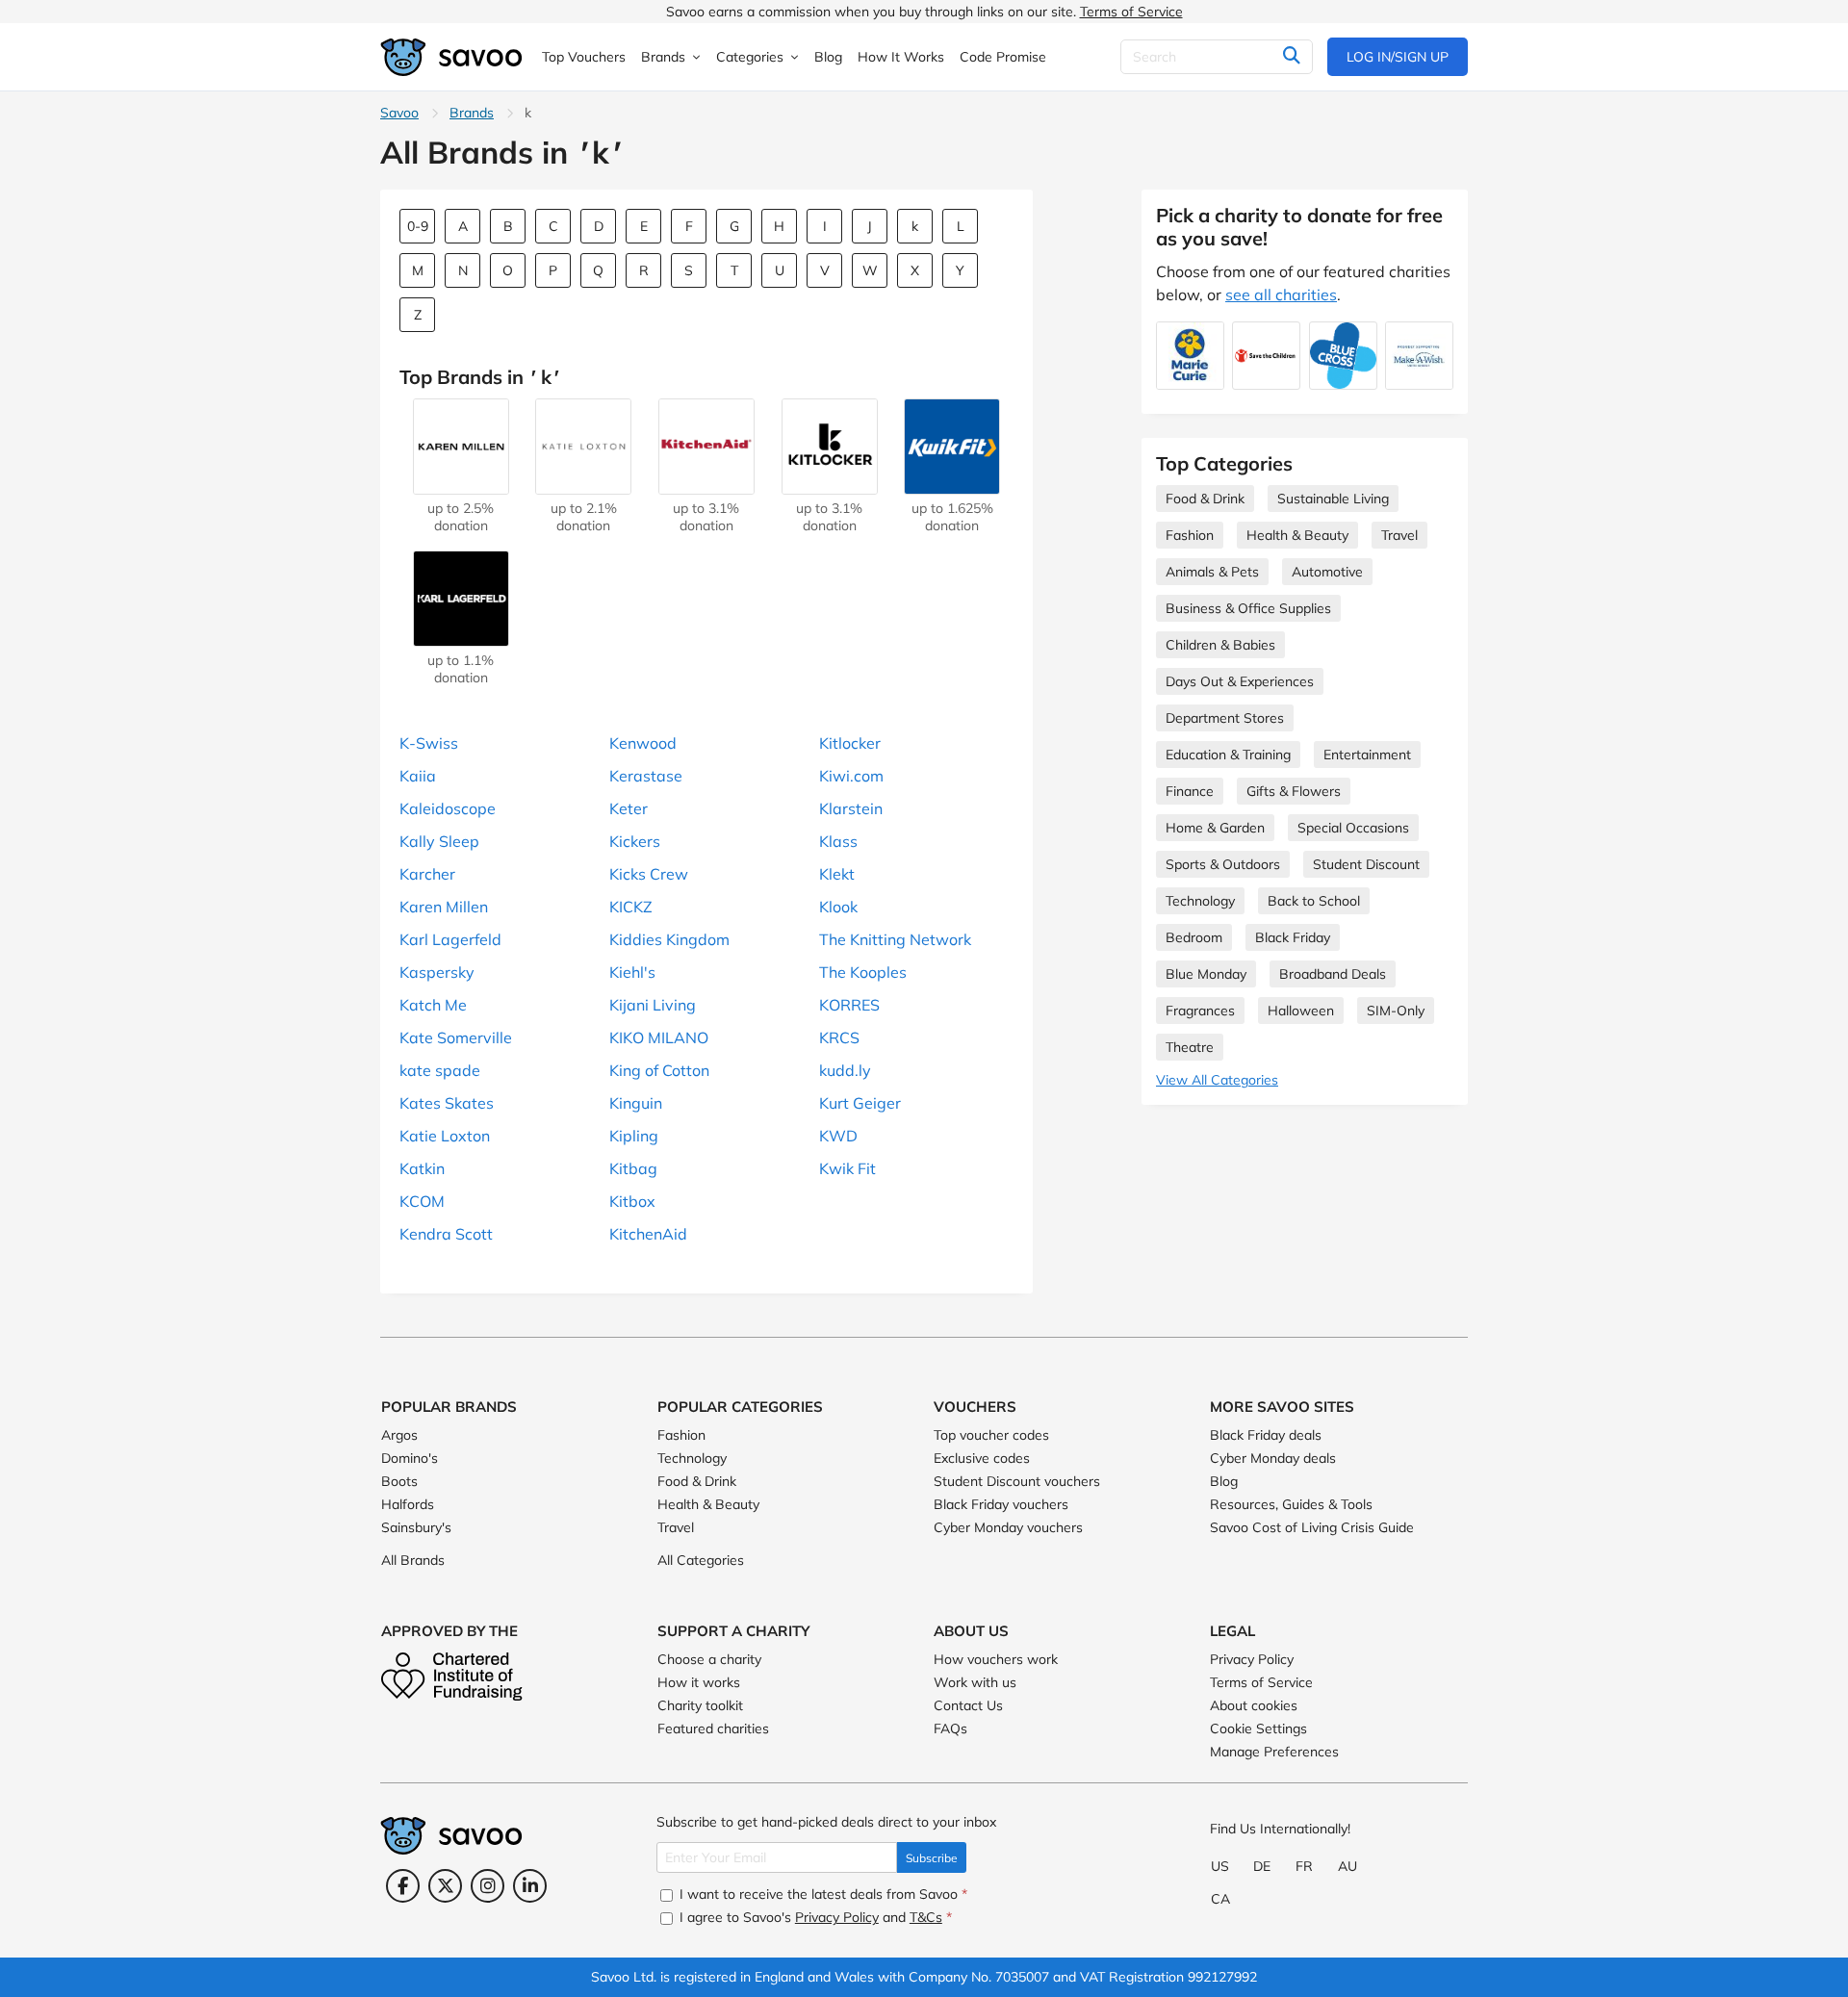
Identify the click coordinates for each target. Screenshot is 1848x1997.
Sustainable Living (1333, 499)
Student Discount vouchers (1017, 1481)
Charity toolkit (700, 1705)
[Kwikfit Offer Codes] (952, 485)
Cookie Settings (1258, 1728)
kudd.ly (845, 1070)
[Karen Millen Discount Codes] (461, 485)
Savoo (399, 113)
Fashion (1190, 535)
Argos (399, 1435)
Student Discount (1366, 864)
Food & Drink (1205, 499)
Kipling (634, 1136)
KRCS (839, 1037)
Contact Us (968, 1705)
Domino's (410, 1458)
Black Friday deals (1266, 1435)
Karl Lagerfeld (450, 939)
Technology (1200, 901)
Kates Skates (447, 1103)
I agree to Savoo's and (814, 1917)
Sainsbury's (416, 1527)
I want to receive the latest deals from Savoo (821, 1894)
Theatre (1190, 1047)
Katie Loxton (445, 1136)
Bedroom (1194, 937)
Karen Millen (444, 907)
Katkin (422, 1168)
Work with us (975, 1682)
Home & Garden (1215, 828)
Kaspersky (437, 972)
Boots (399, 1481)
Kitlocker (850, 743)
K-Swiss (429, 743)
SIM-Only (1396, 1011)
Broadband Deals (1333, 974)
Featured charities (713, 1728)
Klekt (837, 874)
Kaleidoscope (448, 808)
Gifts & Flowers (1294, 791)
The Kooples (863, 972)
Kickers (635, 841)
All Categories (701, 1560)
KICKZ (631, 907)
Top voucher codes (991, 1435)
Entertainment (1367, 755)
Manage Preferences (1274, 1752)
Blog (1224, 1481)
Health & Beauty (1297, 535)
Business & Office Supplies (1248, 608)
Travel (1399, 535)
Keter (629, 808)
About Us (971, 1631)
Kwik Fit (847, 1168)
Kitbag (633, 1168)
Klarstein (851, 808)
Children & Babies (1220, 645)
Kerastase (646, 776)
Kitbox (632, 1201)
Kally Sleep (439, 841)
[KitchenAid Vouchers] (706, 485)
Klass (838, 841)
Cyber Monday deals (1273, 1458)
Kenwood (643, 743)
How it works (699, 1682)
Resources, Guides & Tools (1291, 1504)
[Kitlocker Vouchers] (830, 485)
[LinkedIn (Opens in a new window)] (530, 1886)
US (1220, 1866)
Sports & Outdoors (1223, 864)
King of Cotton (659, 1070)
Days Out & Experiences (1240, 681)
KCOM (422, 1201)
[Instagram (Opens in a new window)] (488, 1886)
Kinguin (636, 1103)
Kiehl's (632, 972)
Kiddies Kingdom (669, 939)
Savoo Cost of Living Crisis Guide (1312, 1527)
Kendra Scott (446, 1234)
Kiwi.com (851, 776)
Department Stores (1225, 718)
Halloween (1301, 1011)
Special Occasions (1353, 828)
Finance (1190, 791)
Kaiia (418, 776)
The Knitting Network (895, 939)
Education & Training (1228, 755)
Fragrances (1200, 1011)
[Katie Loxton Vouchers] (583, 485)
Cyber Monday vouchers (1008, 1527)
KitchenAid (648, 1234)
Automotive (1327, 572)
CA (1220, 1899)
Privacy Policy (1252, 1659)
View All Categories (1217, 1080)
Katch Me (433, 1005)
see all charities (1281, 294)
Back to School (1314, 901)
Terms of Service (1131, 12)
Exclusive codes (982, 1458)
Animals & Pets (1212, 572)
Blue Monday (1206, 974)
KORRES (849, 1005)
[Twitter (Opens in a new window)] (445, 1886)
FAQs (950, 1728)
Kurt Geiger (860, 1103)
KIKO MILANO (659, 1037)
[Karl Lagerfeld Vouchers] (461, 637)
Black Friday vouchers (1001, 1504)
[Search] (1291, 57)
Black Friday (1293, 937)
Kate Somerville (456, 1037)
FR (1304, 1866)
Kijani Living (653, 1005)
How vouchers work (996, 1659)
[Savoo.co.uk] (452, 57)
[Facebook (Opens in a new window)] (403, 1886)
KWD (838, 1136)
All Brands (413, 1560)
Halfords (408, 1504)
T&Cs (926, 1917)
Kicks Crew (649, 874)
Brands (472, 113)
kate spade (440, 1070)
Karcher (427, 874)
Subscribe (932, 1858)
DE (1262, 1866)
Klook (838, 907)
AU (1347, 1866)
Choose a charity (709, 1659)
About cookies (1254, 1705)
